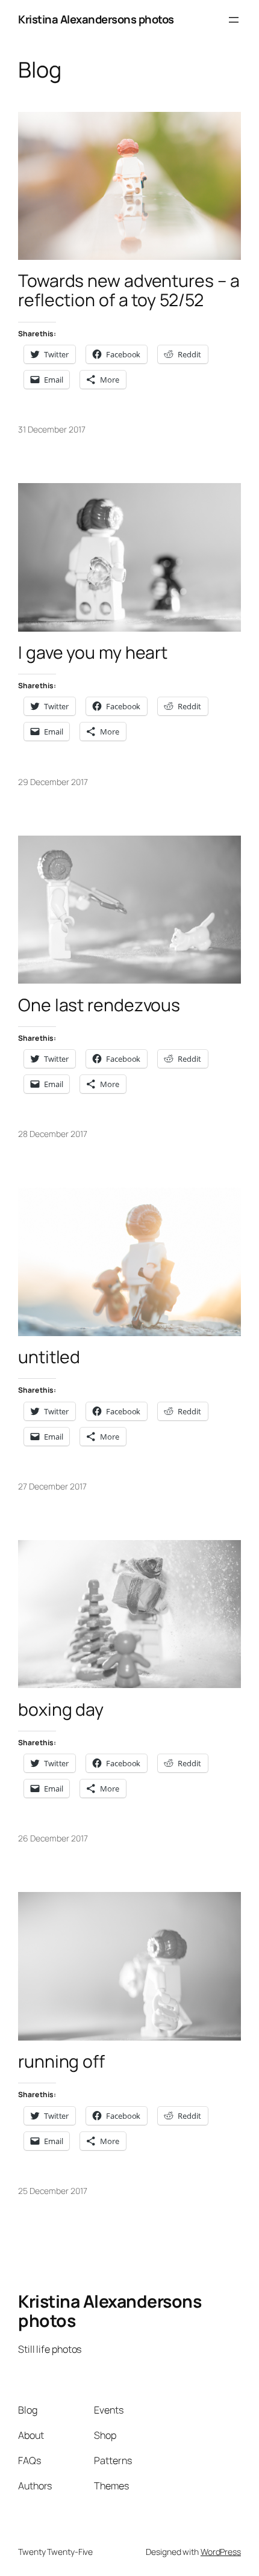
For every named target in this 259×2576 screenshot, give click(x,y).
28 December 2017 (52, 1134)
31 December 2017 (51, 429)
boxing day (61, 1710)
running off (61, 2062)
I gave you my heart (93, 653)
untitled (49, 1357)
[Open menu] (234, 20)
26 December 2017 (53, 1838)
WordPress (221, 2552)
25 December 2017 (52, 2191)
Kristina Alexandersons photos (96, 19)
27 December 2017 (52, 1486)
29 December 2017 (53, 782)
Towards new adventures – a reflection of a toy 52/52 (129, 291)
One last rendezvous (99, 1005)
